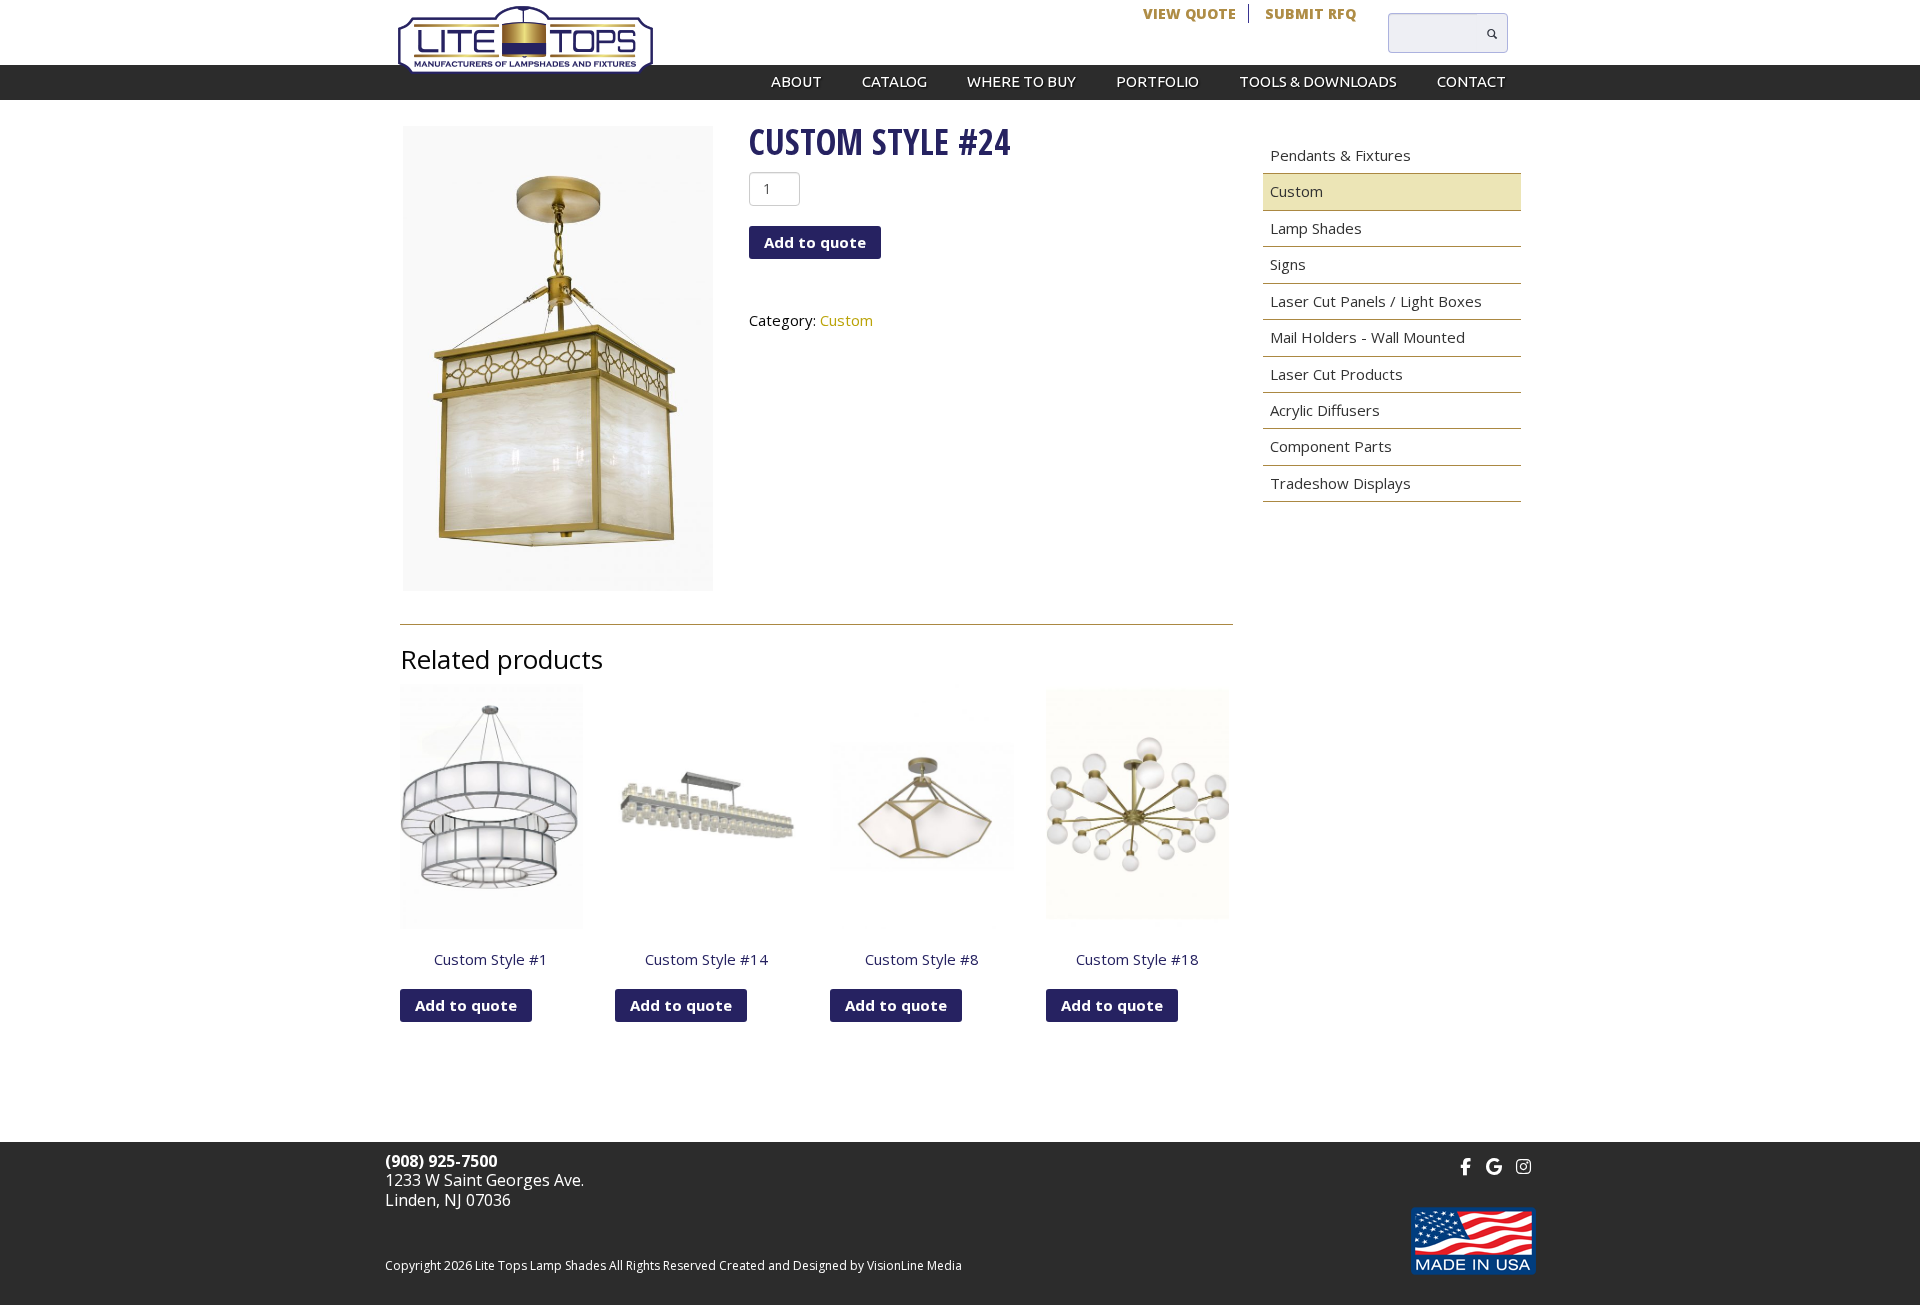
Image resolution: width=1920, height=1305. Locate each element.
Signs (1288, 264)
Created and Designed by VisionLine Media (840, 1265)
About (796, 81)
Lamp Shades (1316, 228)
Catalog (894, 81)
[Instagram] (1523, 1164)
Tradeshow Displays (1340, 483)
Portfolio (1157, 81)
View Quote (1189, 13)
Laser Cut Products (1336, 374)
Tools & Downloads (1318, 81)
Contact (1471, 81)
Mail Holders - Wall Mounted (1367, 337)
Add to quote (815, 242)
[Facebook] (1465, 1164)
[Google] (1494, 1164)
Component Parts (1331, 446)
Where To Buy (1021, 81)
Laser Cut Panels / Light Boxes (1376, 301)
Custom (846, 320)
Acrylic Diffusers (1325, 410)
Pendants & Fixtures (1340, 155)
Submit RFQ (1310, 13)
